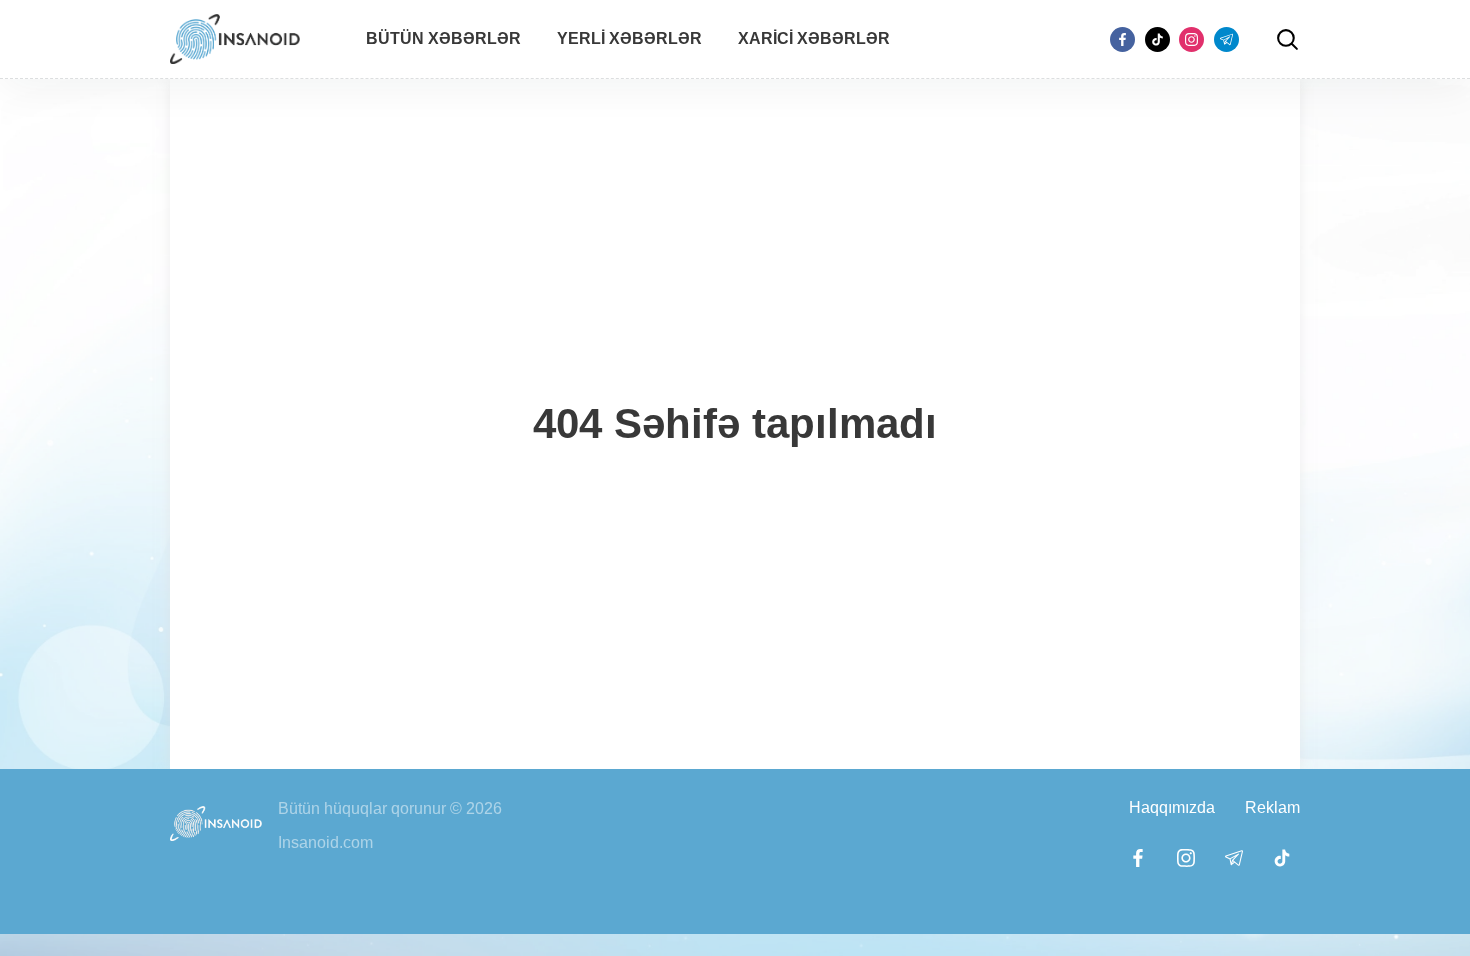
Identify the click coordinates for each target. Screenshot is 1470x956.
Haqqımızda (1172, 807)
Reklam (1272, 807)
